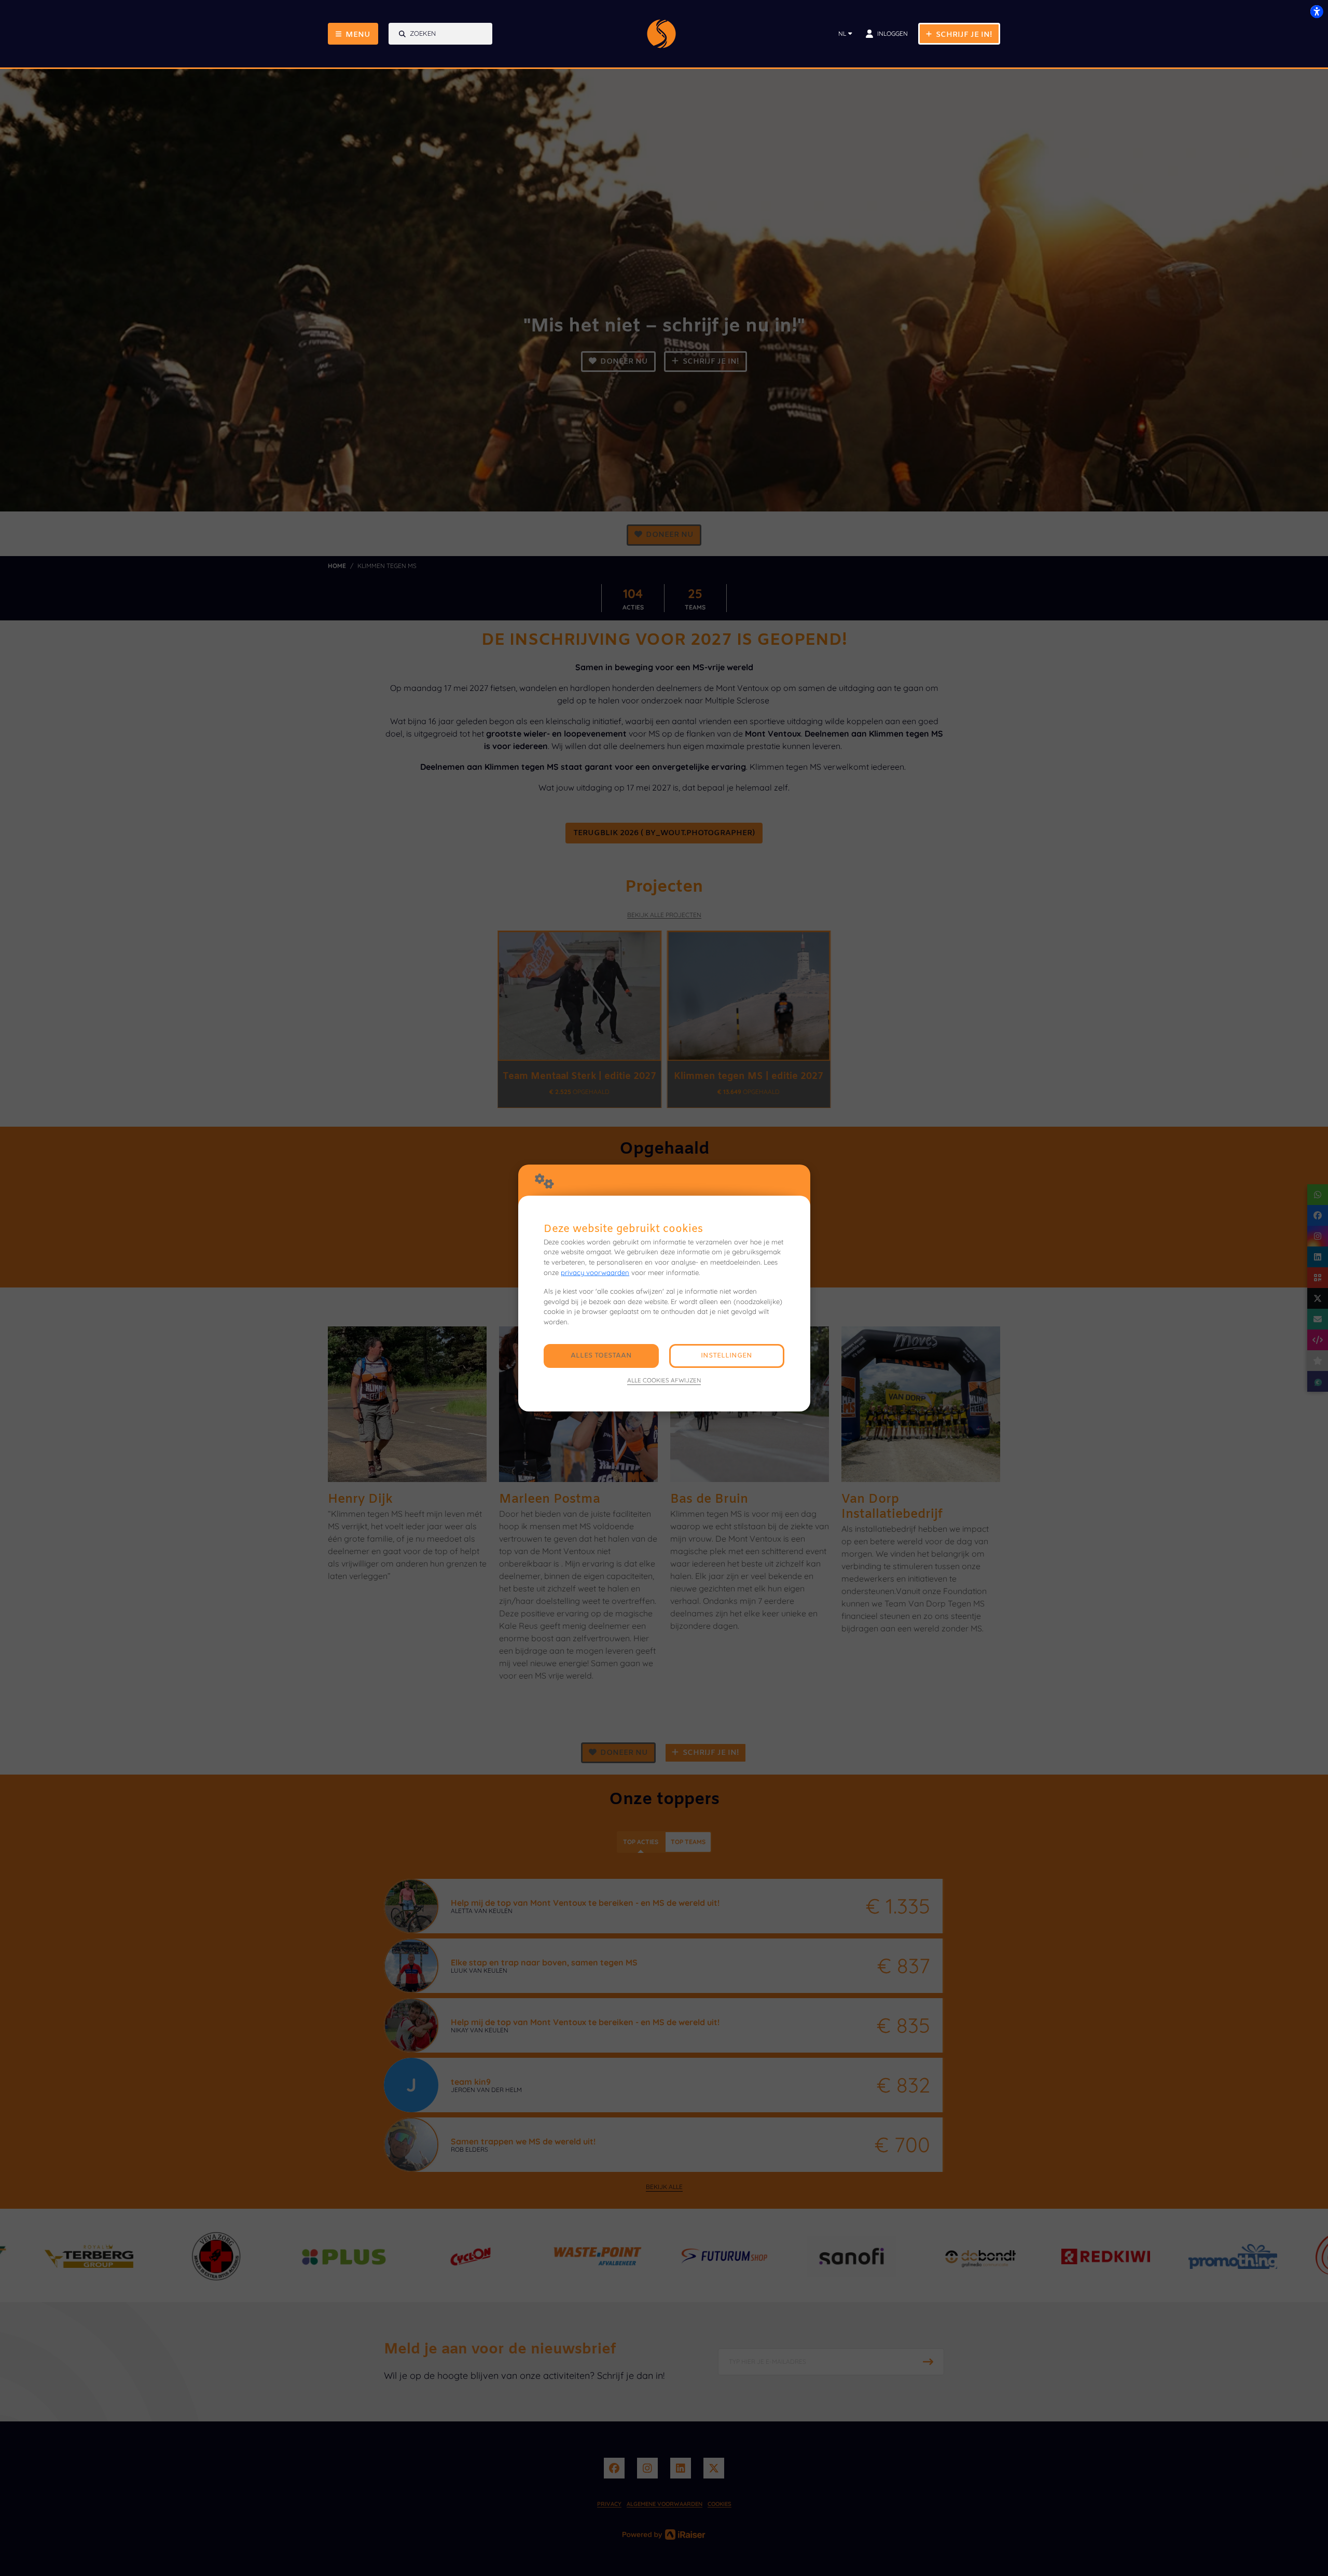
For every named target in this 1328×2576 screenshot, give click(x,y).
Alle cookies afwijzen (664, 1380)
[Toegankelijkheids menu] (1317, 11)
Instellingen (727, 1356)
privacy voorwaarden (595, 1272)
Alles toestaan (601, 1356)
